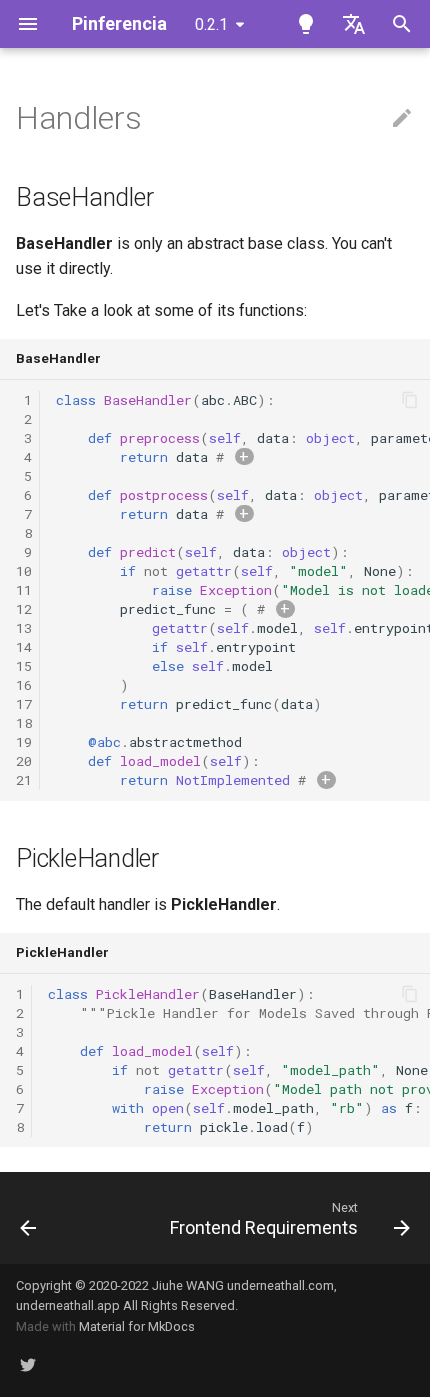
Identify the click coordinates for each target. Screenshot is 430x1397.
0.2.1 (211, 24)
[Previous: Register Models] (28, 1218)
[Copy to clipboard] (410, 400)
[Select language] (354, 24)
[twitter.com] (28, 1365)
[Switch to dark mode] (306, 24)
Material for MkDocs (137, 1326)
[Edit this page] (402, 119)
